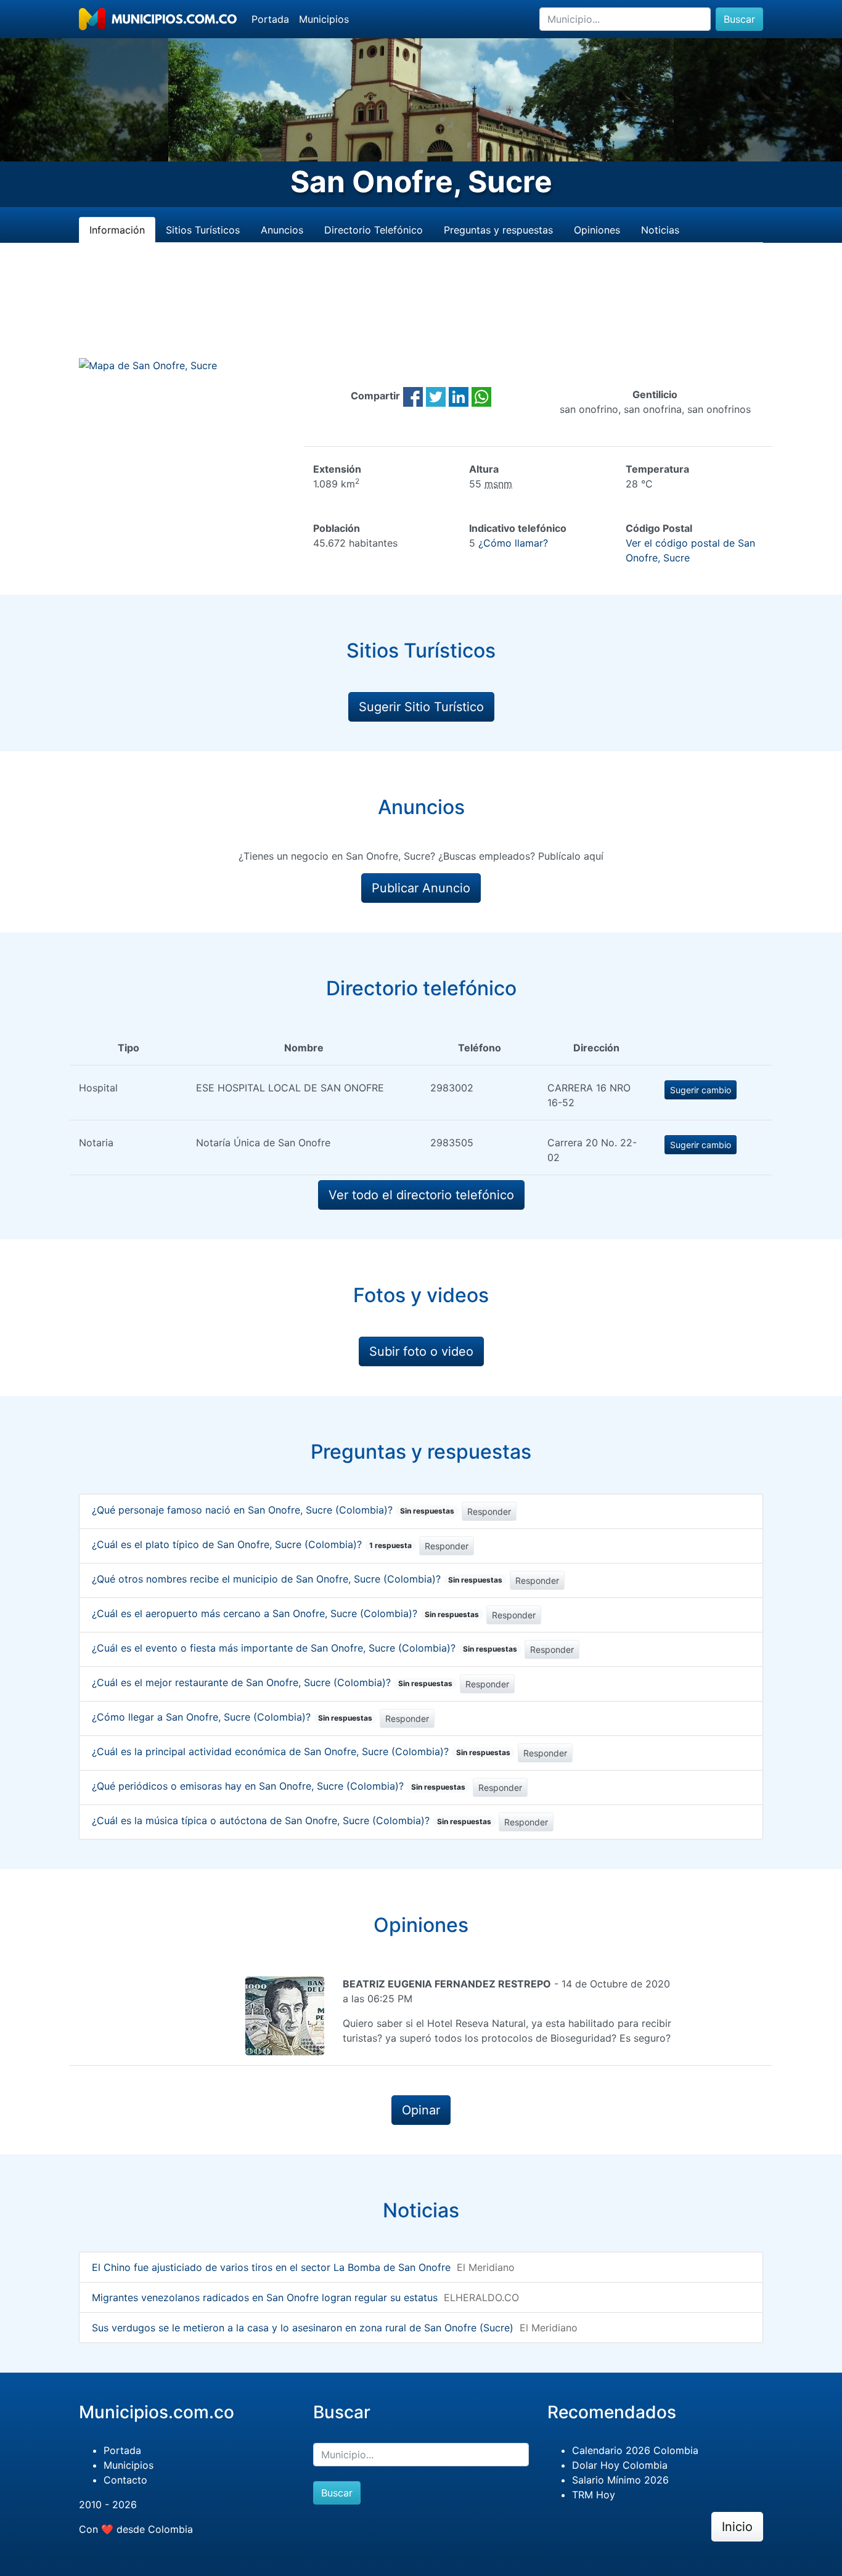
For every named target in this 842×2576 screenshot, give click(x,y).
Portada (270, 19)
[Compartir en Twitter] (436, 396)
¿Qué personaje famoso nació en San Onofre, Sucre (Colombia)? (273, 1510)
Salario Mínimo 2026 (620, 2480)
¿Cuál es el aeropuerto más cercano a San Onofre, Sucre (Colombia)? (285, 1613)
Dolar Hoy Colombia (620, 2465)
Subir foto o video (421, 1351)
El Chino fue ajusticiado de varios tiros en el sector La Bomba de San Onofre (271, 2267)
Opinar (421, 2110)
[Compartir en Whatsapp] (481, 396)
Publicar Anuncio (421, 888)
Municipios (324, 19)
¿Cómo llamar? (513, 543)
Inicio (737, 2527)
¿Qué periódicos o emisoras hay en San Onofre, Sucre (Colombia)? (279, 1786)
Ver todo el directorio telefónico (421, 1195)
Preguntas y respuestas (498, 230)
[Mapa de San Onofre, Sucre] (148, 365)
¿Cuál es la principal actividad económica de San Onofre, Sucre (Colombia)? (301, 1751)
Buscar (739, 19)
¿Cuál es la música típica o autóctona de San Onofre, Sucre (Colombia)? (292, 1820)
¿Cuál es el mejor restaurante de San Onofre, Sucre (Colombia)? (272, 1682)
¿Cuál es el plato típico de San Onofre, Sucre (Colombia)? (252, 1544)
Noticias (660, 230)
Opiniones (597, 230)
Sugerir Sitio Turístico (421, 707)
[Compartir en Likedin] (459, 396)
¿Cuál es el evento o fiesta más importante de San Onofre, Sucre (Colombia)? (305, 1648)
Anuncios (282, 230)
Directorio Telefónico (374, 230)
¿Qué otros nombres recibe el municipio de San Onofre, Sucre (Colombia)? (297, 1579)
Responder (489, 1511)
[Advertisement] (421, 315)
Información (117, 230)
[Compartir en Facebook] (413, 396)
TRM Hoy (594, 2495)
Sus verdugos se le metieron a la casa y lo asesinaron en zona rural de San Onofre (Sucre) (303, 2328)
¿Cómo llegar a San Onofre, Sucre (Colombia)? (232, 1717)
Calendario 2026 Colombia (635, 2450)
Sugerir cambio (701, 1090)
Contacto (125, 2480)
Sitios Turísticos (203, 230)
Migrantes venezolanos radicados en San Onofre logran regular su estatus (265, 2297)
